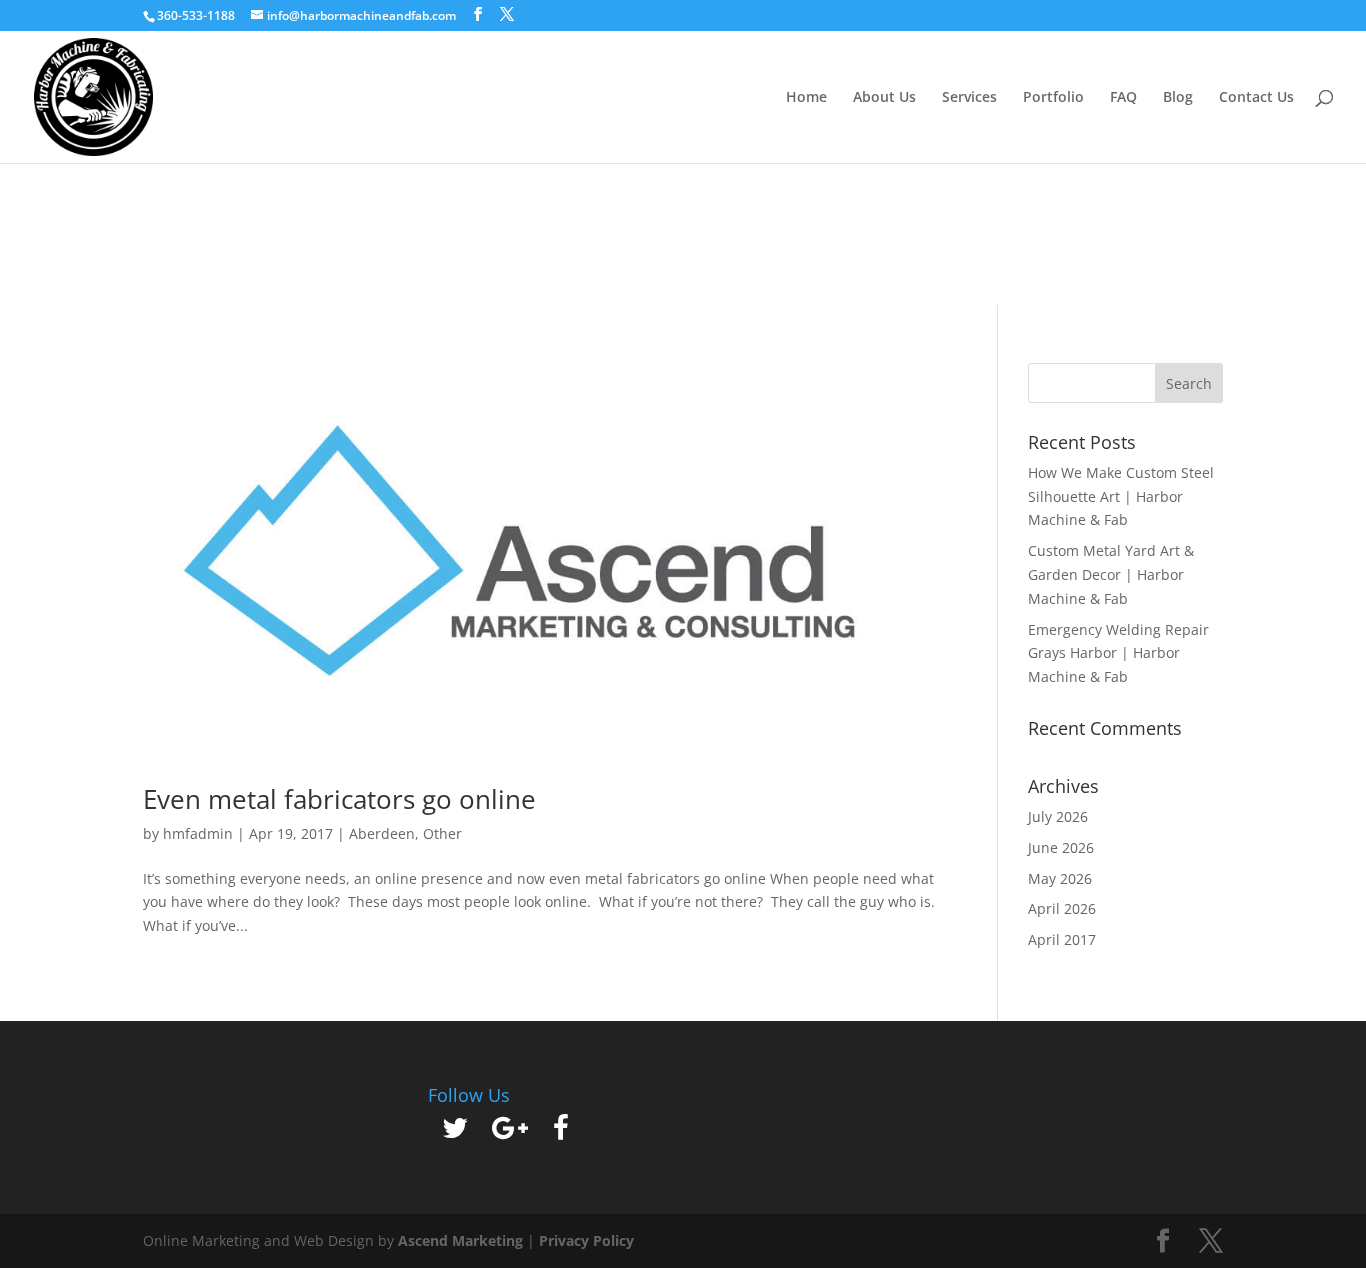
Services (969, 98)
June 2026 (1061, 847)
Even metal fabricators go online (339, 799)
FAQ (1123, 98)
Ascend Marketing (462, 1240)
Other (442, 833)
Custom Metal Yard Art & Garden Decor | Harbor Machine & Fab (1111, 574)
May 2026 (1060, 878)
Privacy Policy (586, 1240)
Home (806, 98)
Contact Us (1256, 98)
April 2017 (1062, 939)
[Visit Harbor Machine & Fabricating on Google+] (510, 1132)
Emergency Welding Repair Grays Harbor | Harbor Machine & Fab (1118, 653)
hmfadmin (198, 833)
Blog (1178, 98)
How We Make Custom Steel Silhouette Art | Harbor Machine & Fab (1121, 496)
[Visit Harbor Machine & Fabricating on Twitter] (455, 1132)
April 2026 (1062, 908)
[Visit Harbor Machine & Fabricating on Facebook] (561, 1132)
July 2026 (1058, 816)
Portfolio (1053, 98)
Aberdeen (382, 833)
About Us (884, 98)
